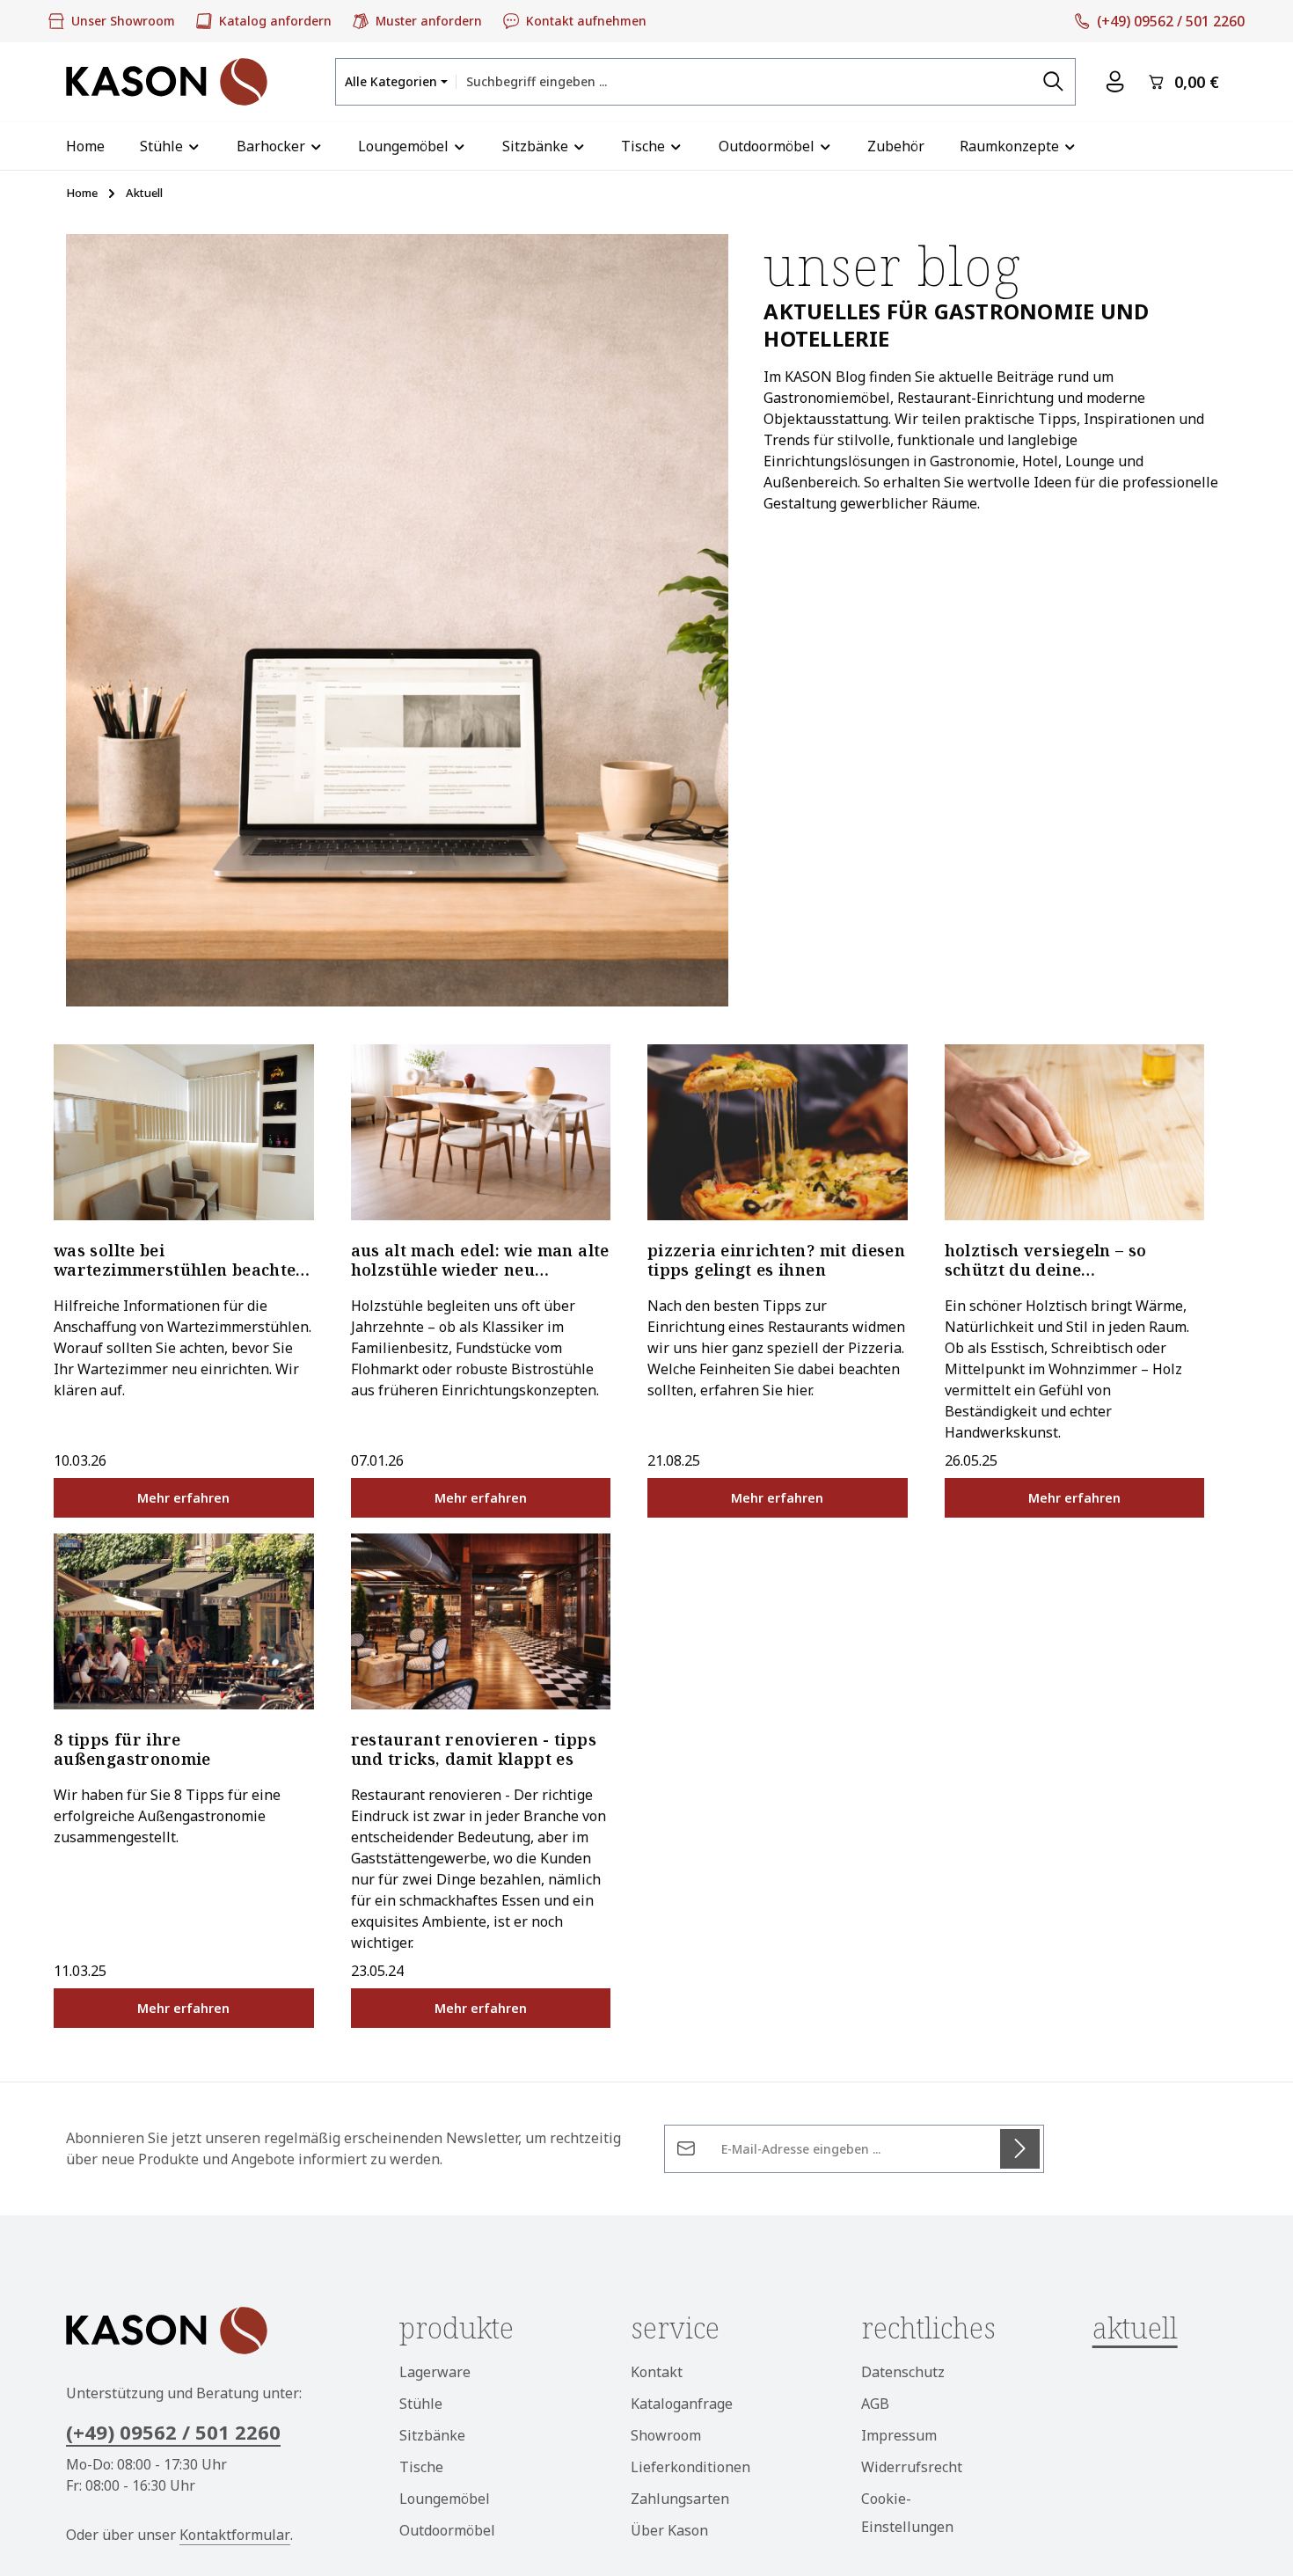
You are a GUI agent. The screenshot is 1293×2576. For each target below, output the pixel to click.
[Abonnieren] (1020, 2149)
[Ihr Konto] (1115, 82)
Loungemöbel (445, 2499)
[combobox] (744, 81)
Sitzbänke (432, 2435)
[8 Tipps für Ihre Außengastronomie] (184, 1621)
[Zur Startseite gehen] (167, 82)
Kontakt (657, 2372)
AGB (875, 2404)
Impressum (899, 2435)
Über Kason (669, 2530)
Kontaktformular (235, 2535)
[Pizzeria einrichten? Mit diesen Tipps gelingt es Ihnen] (778, 1132)
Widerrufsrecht (912, 2467)
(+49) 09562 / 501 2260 (173, 2432)
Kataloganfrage (682, 2404)
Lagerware (435, 2372)
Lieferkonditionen (690, 2467)
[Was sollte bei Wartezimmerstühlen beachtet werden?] (184, 1132)
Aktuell (1135, 2327)
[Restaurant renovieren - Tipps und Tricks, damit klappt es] (481, 1621)
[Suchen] (1054, 81)
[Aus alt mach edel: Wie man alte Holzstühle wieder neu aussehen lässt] (481, 1132)
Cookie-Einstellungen (907, 2513)
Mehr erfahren (183, 1498)
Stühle (421, 2404)
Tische (421, 2467)
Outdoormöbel (447, 2530)
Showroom (666, 2435)
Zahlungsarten (680, 2499)
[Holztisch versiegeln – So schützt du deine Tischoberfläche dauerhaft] (1075, 1132)
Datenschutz (903, 2372)
